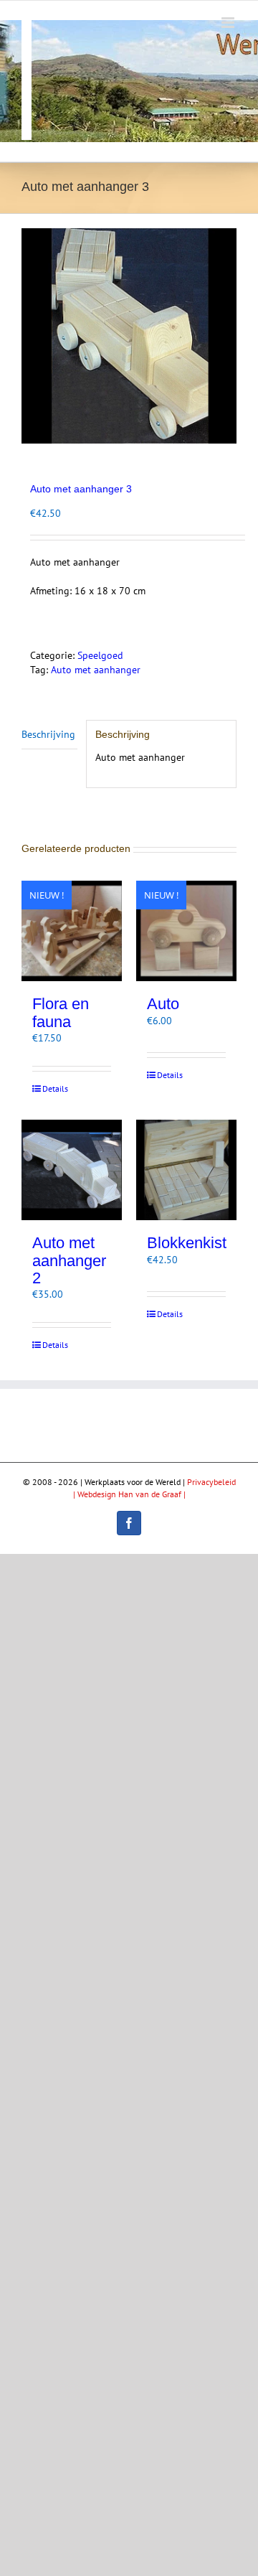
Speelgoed (100, 655)
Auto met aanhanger (96, 670)
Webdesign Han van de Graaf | (132, 1494)
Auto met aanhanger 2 (69, 1260)
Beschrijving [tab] (48, 734)
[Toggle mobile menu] (229, 23)
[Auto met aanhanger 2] (72, 1170)
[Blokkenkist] (186, 1170)
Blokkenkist (187, 1243)
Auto (163, 1004)
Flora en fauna (61, 1012)
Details (55, 1088)
